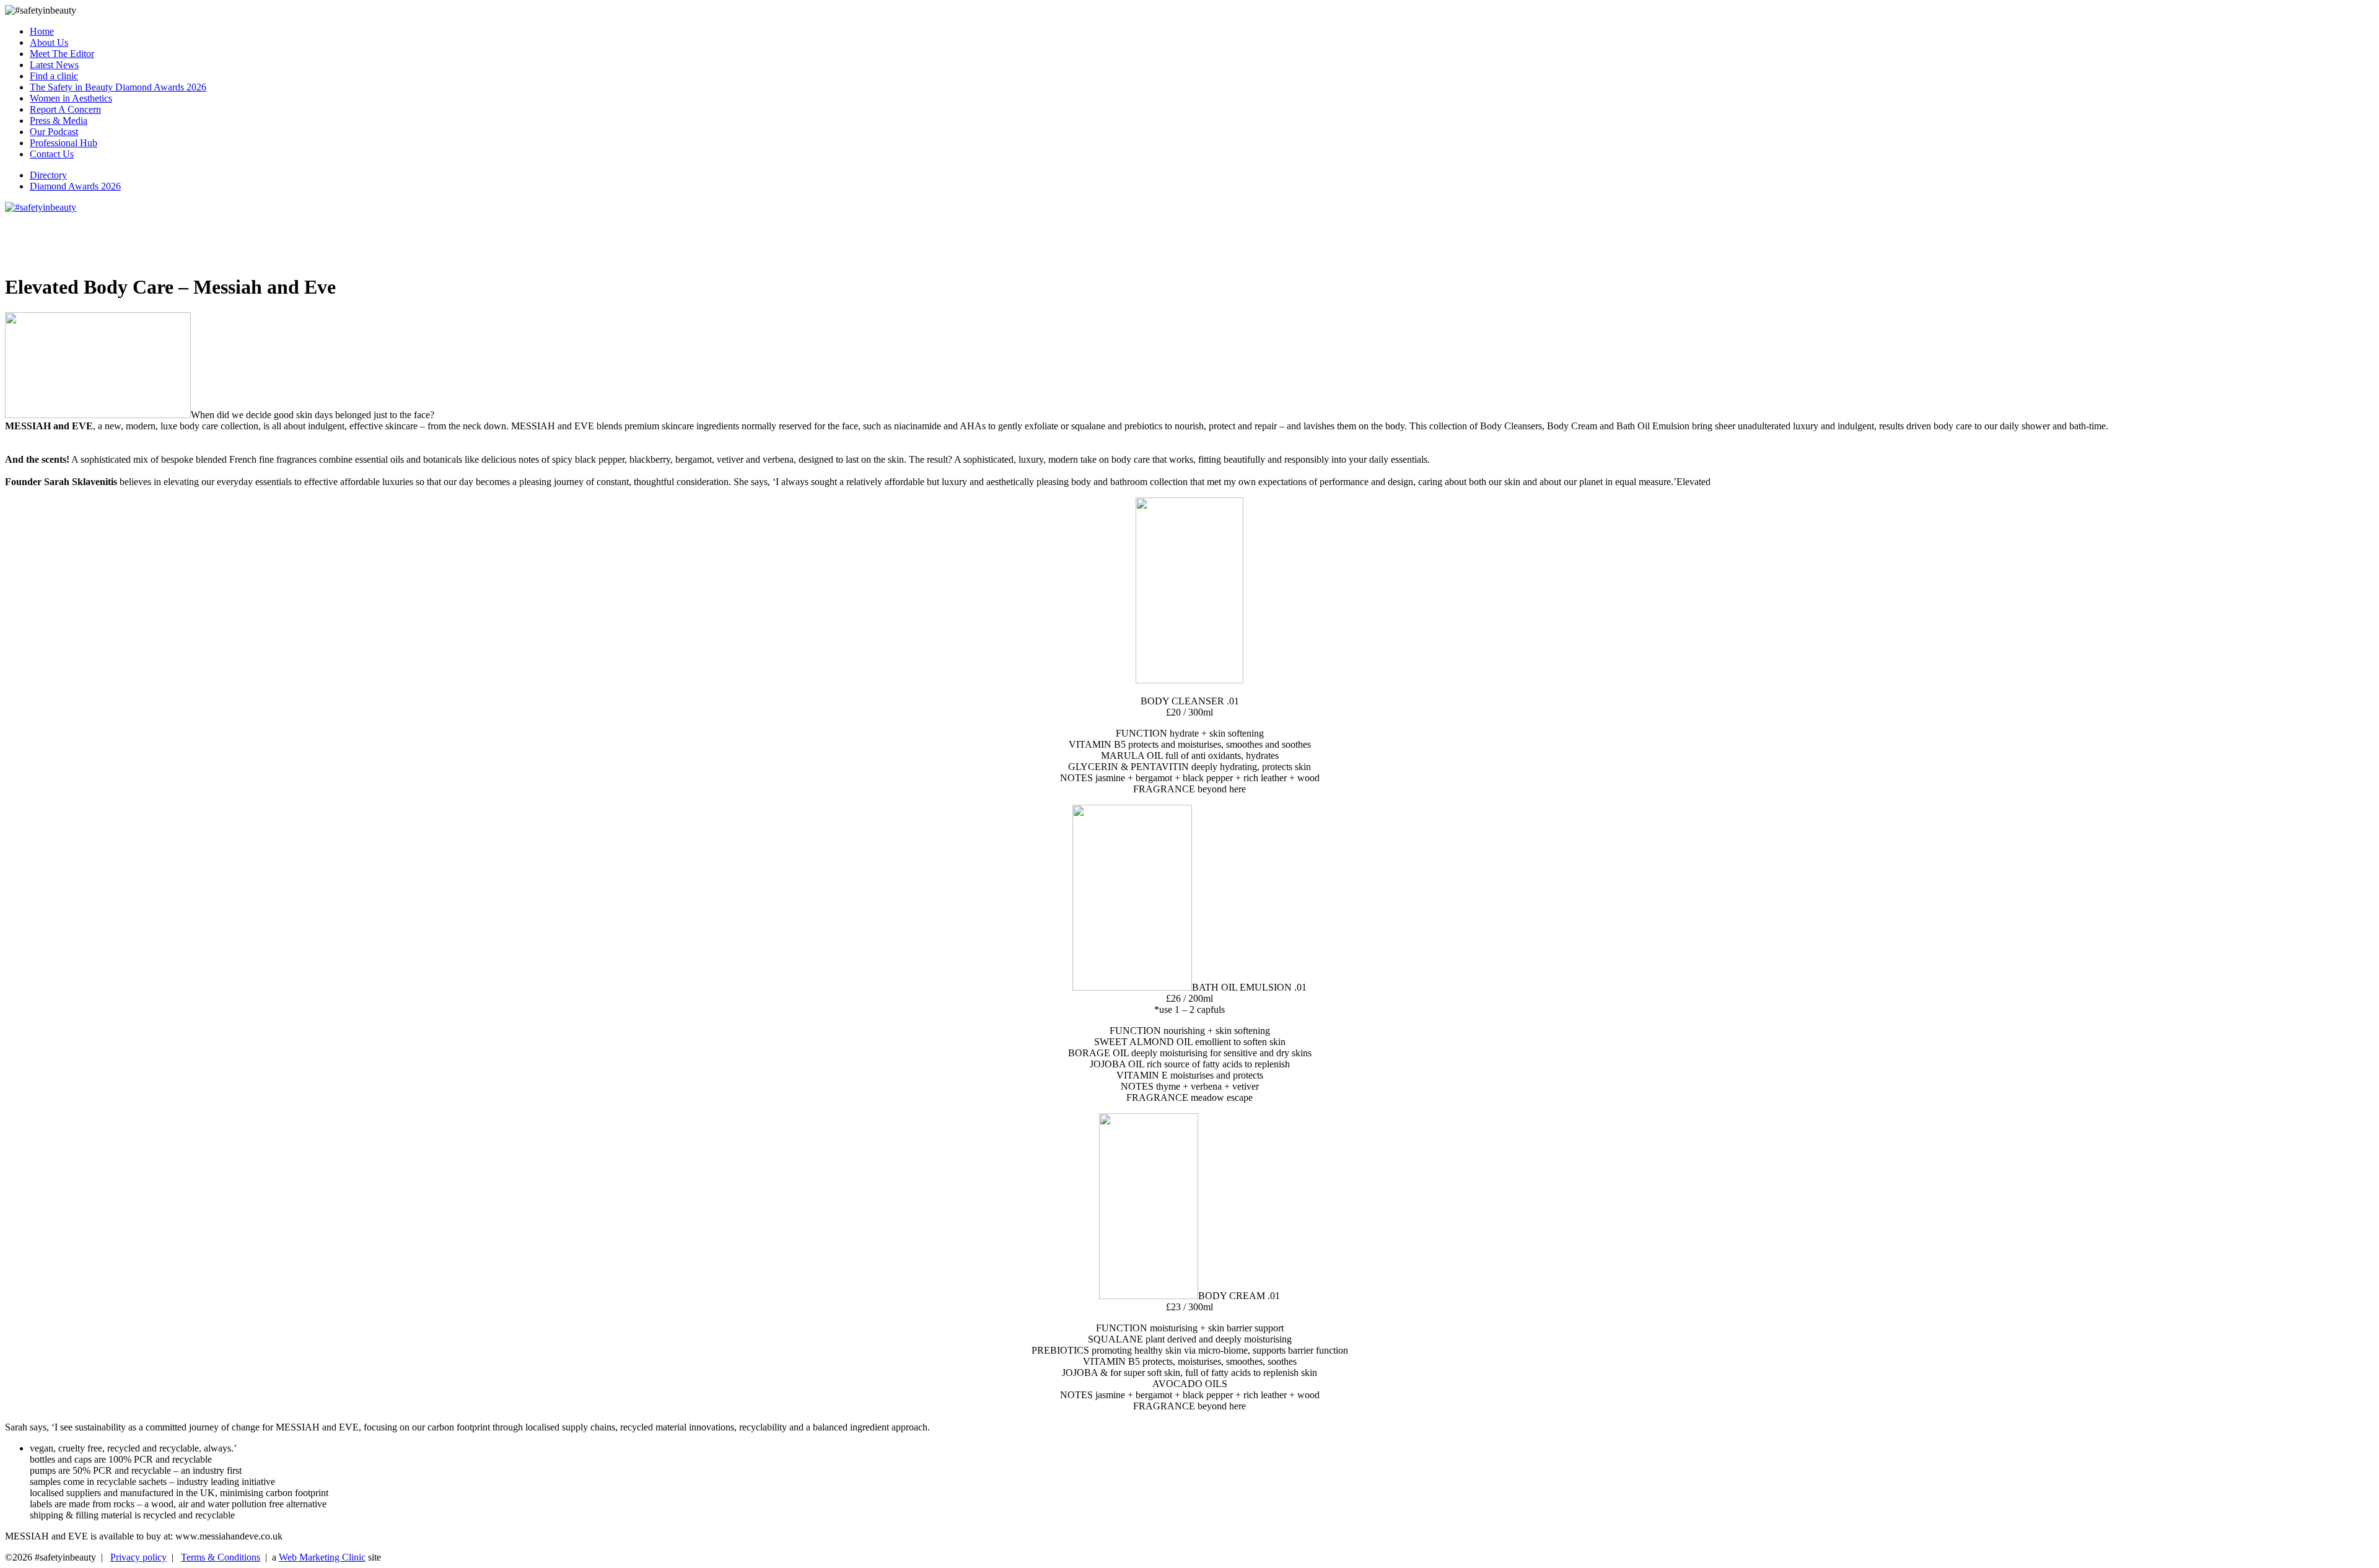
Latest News (54, 65)
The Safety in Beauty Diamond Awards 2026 (118, 87)
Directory (48, 175)
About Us (49, 42)
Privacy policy (138, 1557)
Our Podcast (54, 132)
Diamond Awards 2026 (75, 186)
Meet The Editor (62, 54)
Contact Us (52, 154)
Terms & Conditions (221, 1557)
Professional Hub (64, 143)
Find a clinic (54, 76)
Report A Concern (65, 109)
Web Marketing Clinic (322, 1557)
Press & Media (59, 120)
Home (42, 31)
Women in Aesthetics (71, 98)
